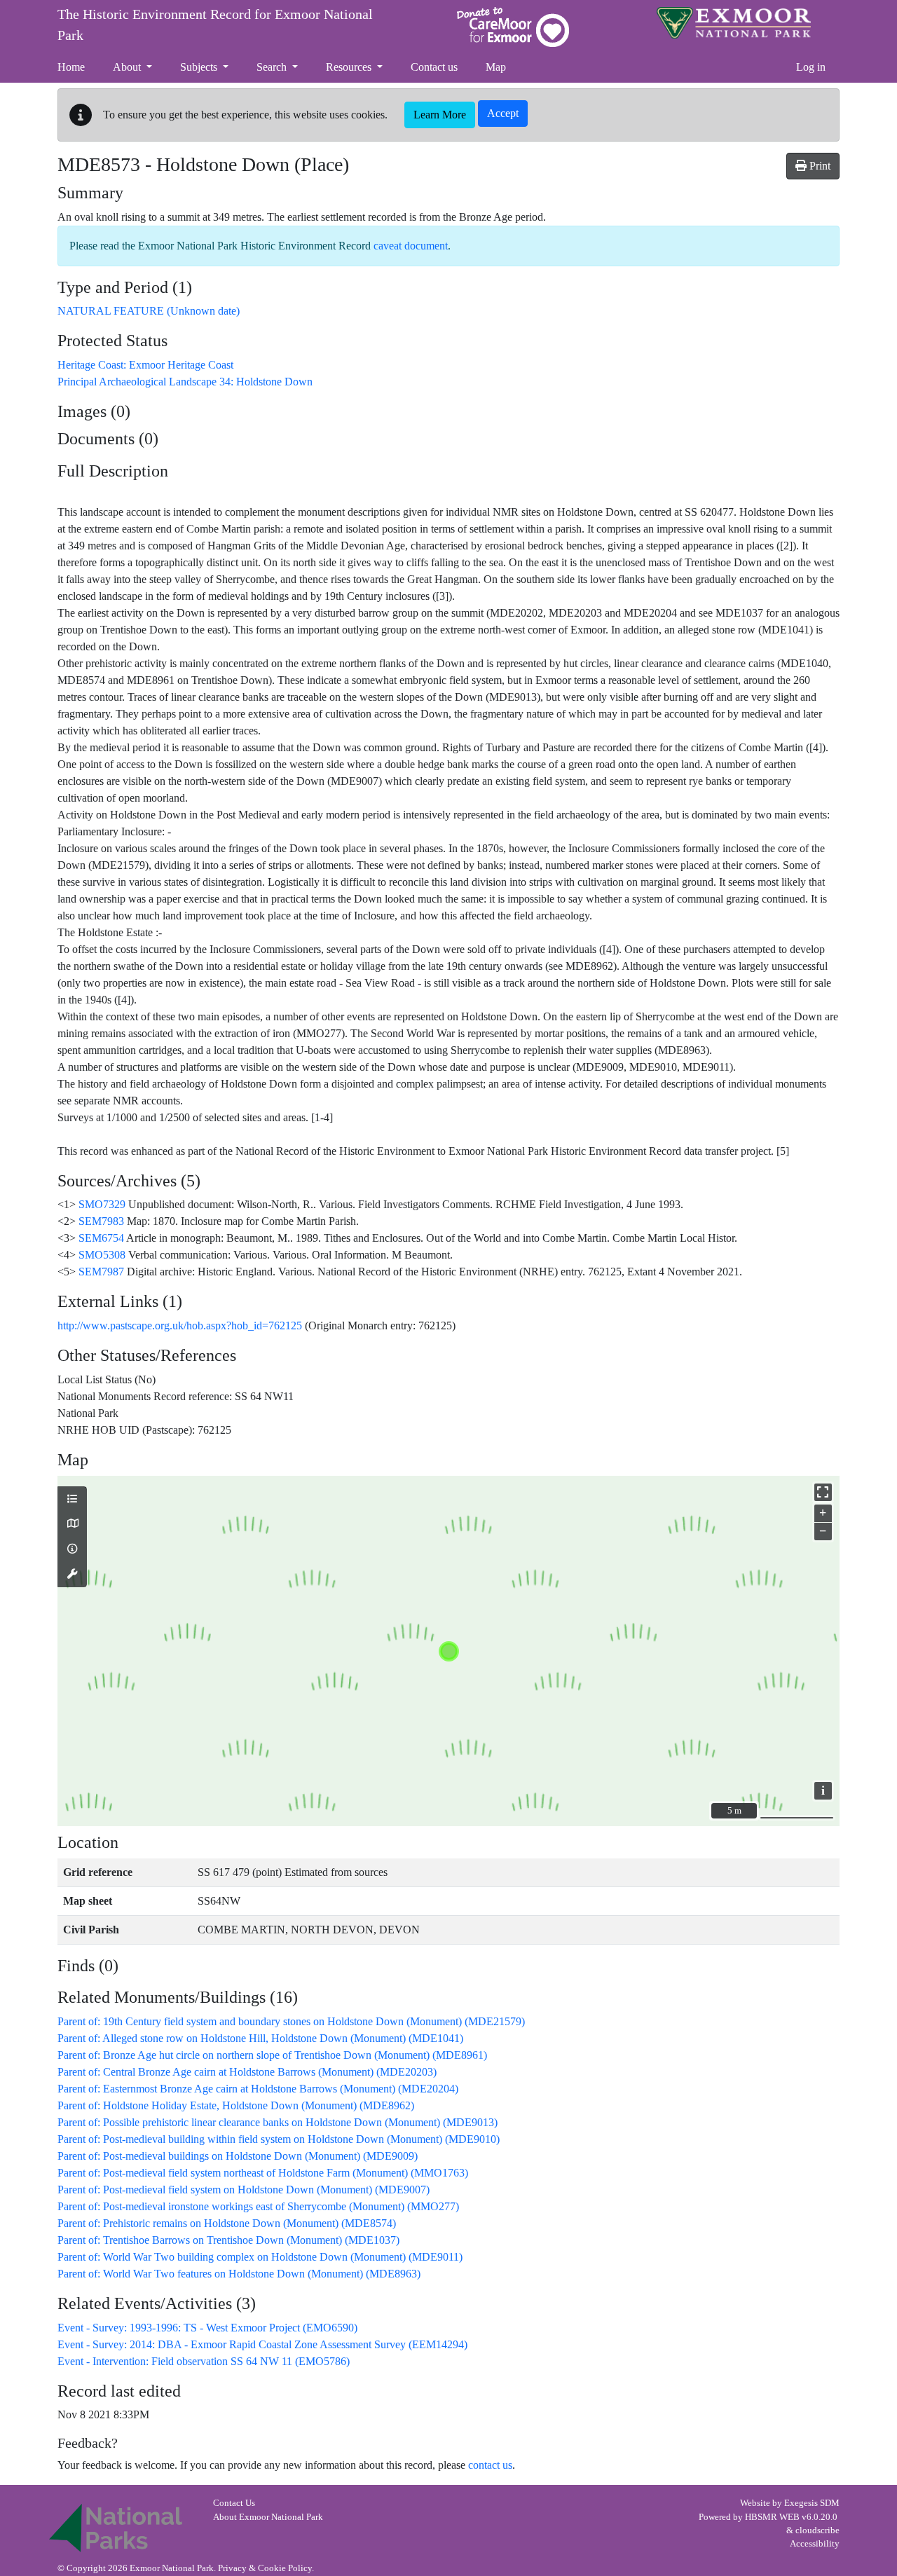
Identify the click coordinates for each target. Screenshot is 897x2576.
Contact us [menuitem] (434, 67)
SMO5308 (102, 1255)
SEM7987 (101, 1272)
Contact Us (234, 2503)
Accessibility (815, 2544)
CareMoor (513, 27)
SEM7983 (101, 1221)
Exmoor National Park (734, 23)
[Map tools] (72, 1575)
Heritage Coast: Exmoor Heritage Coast (145, 365)
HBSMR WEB (772, 2517)
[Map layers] (72, 1500)
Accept (503, 113)
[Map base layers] (72, 1524)
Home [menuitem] (71, 67)
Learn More (440, 115)
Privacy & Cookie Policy (265, 2568)
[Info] (72, 1549)
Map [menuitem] (496, 67)
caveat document (411, 246)
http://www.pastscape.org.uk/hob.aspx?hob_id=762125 (180, 1325)
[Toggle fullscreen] (823, 1492)
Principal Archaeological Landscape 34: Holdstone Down (185, 382)
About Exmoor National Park (268, 2517)
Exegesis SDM (812, 2503)
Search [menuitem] (273, 67)
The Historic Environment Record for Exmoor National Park (215, 25)
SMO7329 (102, 1204)
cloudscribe (817, 2530)
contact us (490, 2465)
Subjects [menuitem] (200, 67)
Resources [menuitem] (350, 67)
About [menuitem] (128, 67)
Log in (811, 67)
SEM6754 (101, 1238)
